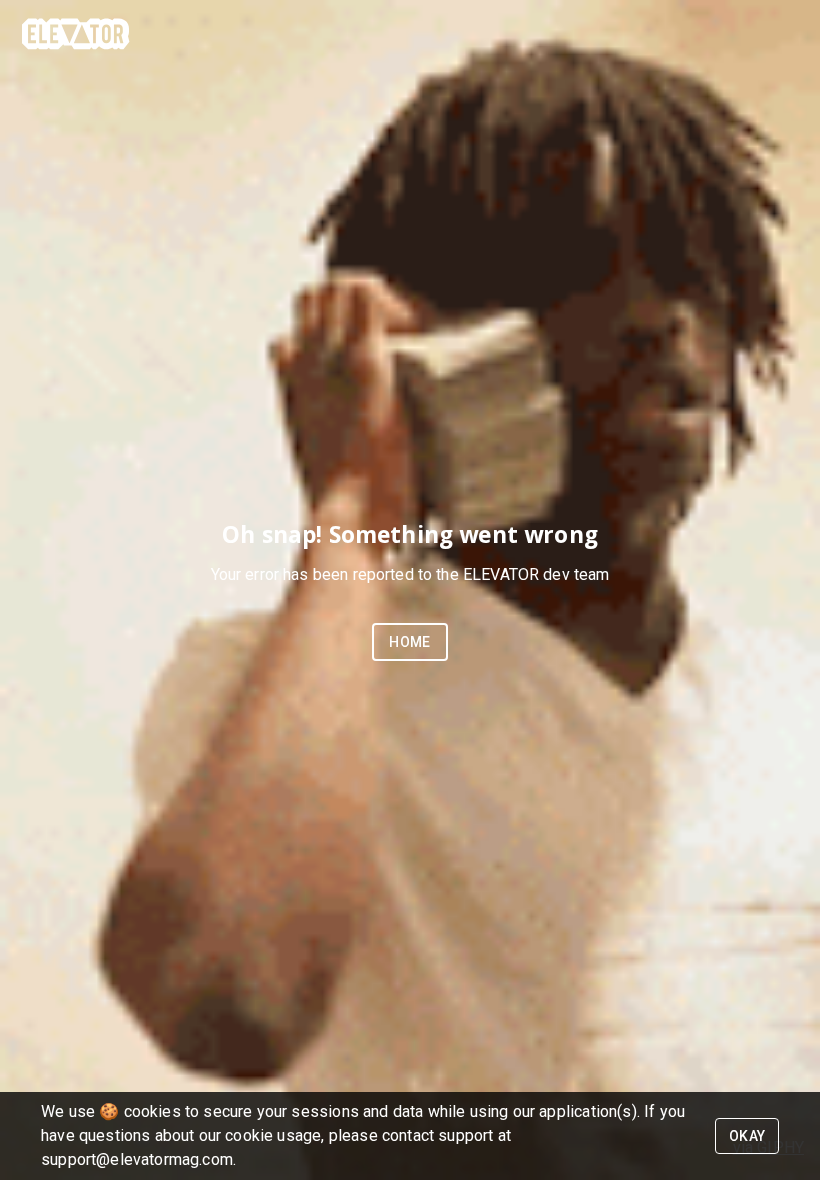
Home (410, 642)
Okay (747, 1136)
